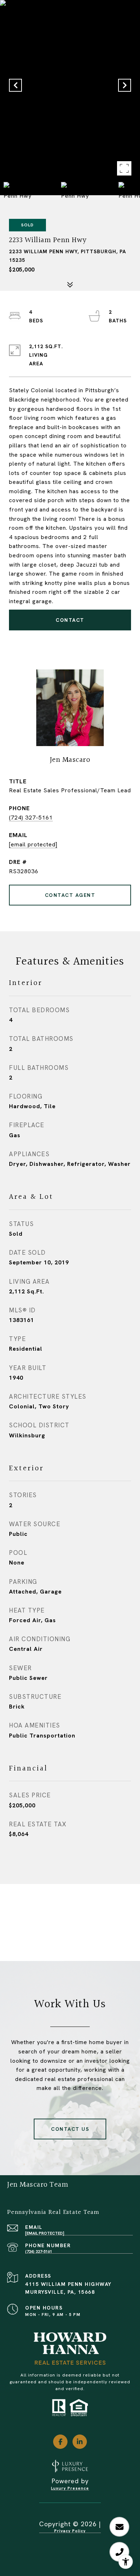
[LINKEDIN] (80, 2442)
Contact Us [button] (70, 2129)
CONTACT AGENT (70, 895)
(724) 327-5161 (31, 818)
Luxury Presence (70, 2488)
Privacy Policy (70, 2531)
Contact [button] (70, 620)
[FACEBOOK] (60, 2442)
